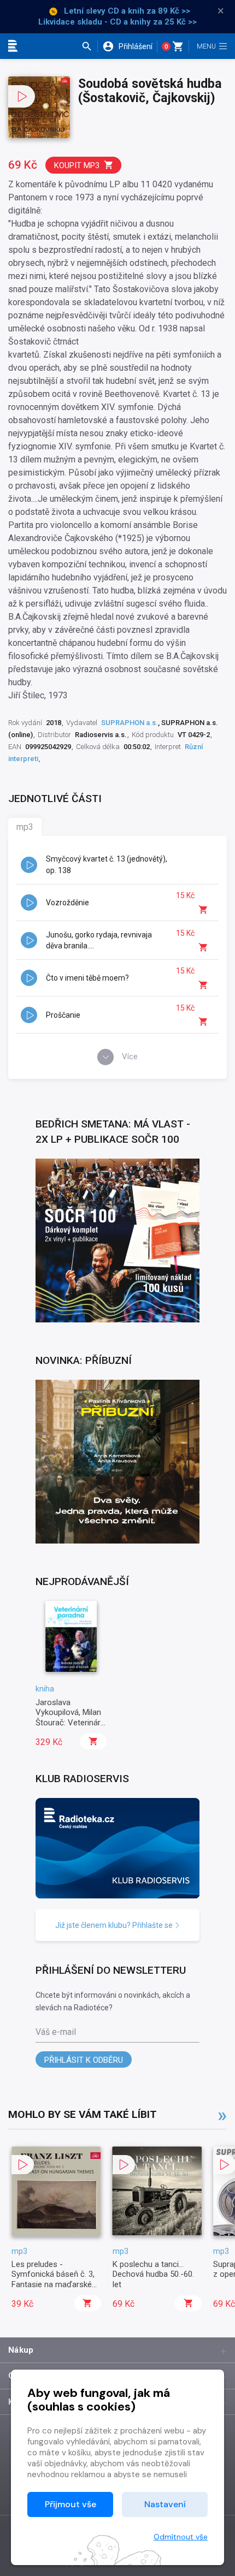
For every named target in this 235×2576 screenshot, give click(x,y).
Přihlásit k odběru (84, 2060)
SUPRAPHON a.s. (130, 723)
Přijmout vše (70, 2504)
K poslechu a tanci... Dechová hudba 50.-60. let (153, 2274)
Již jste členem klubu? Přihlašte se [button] (115, 1925)
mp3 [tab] (25, 827)
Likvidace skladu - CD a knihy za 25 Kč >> (117, 22)
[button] (89, 46)
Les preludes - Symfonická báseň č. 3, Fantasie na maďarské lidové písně (53, 2279)
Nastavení (165, 2504)
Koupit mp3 (77, 165)
